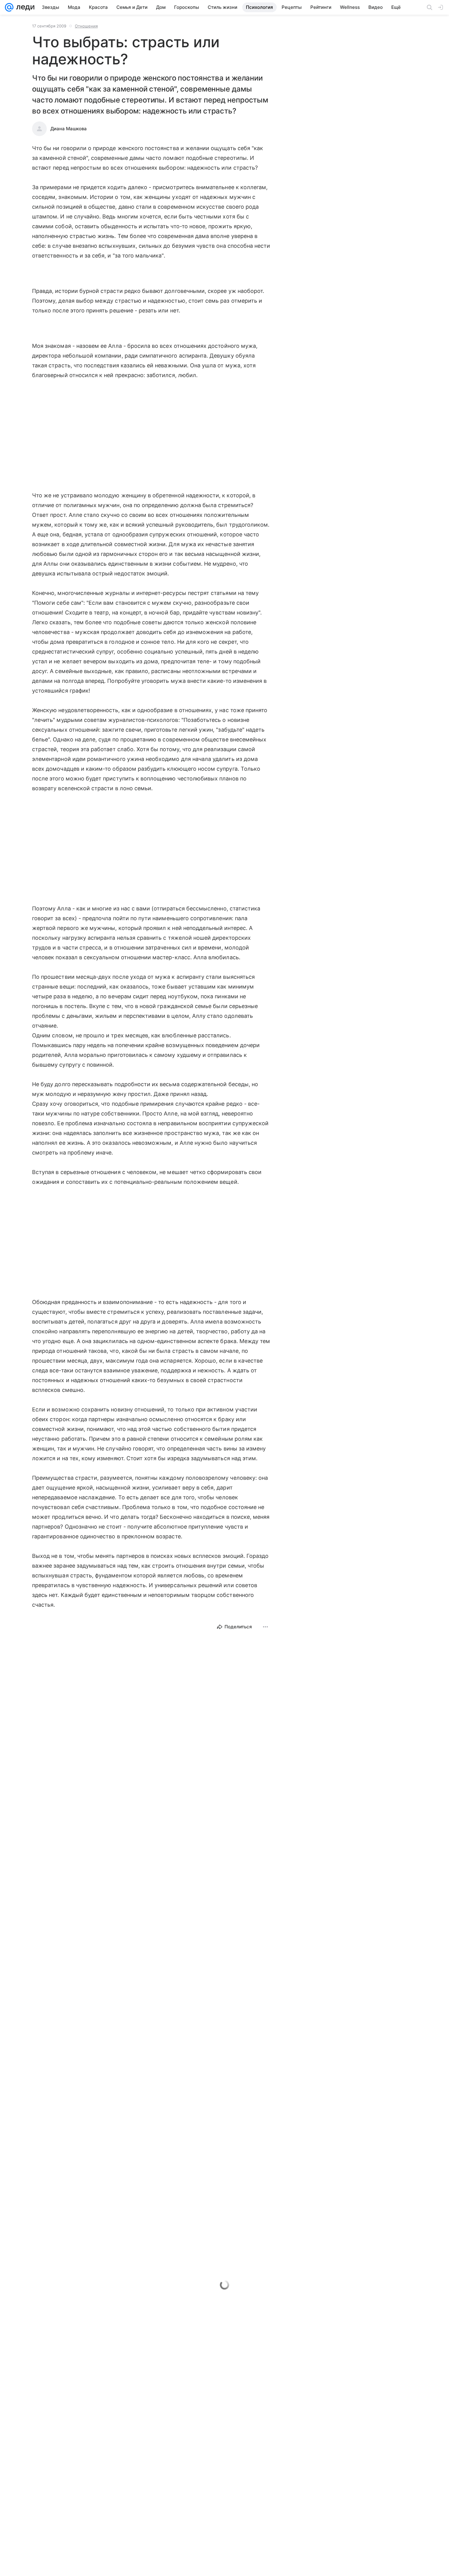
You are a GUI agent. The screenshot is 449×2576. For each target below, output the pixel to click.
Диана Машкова (69, 129)
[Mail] (9, 7)
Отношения (86, 26)
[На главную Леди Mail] (24, 7)
